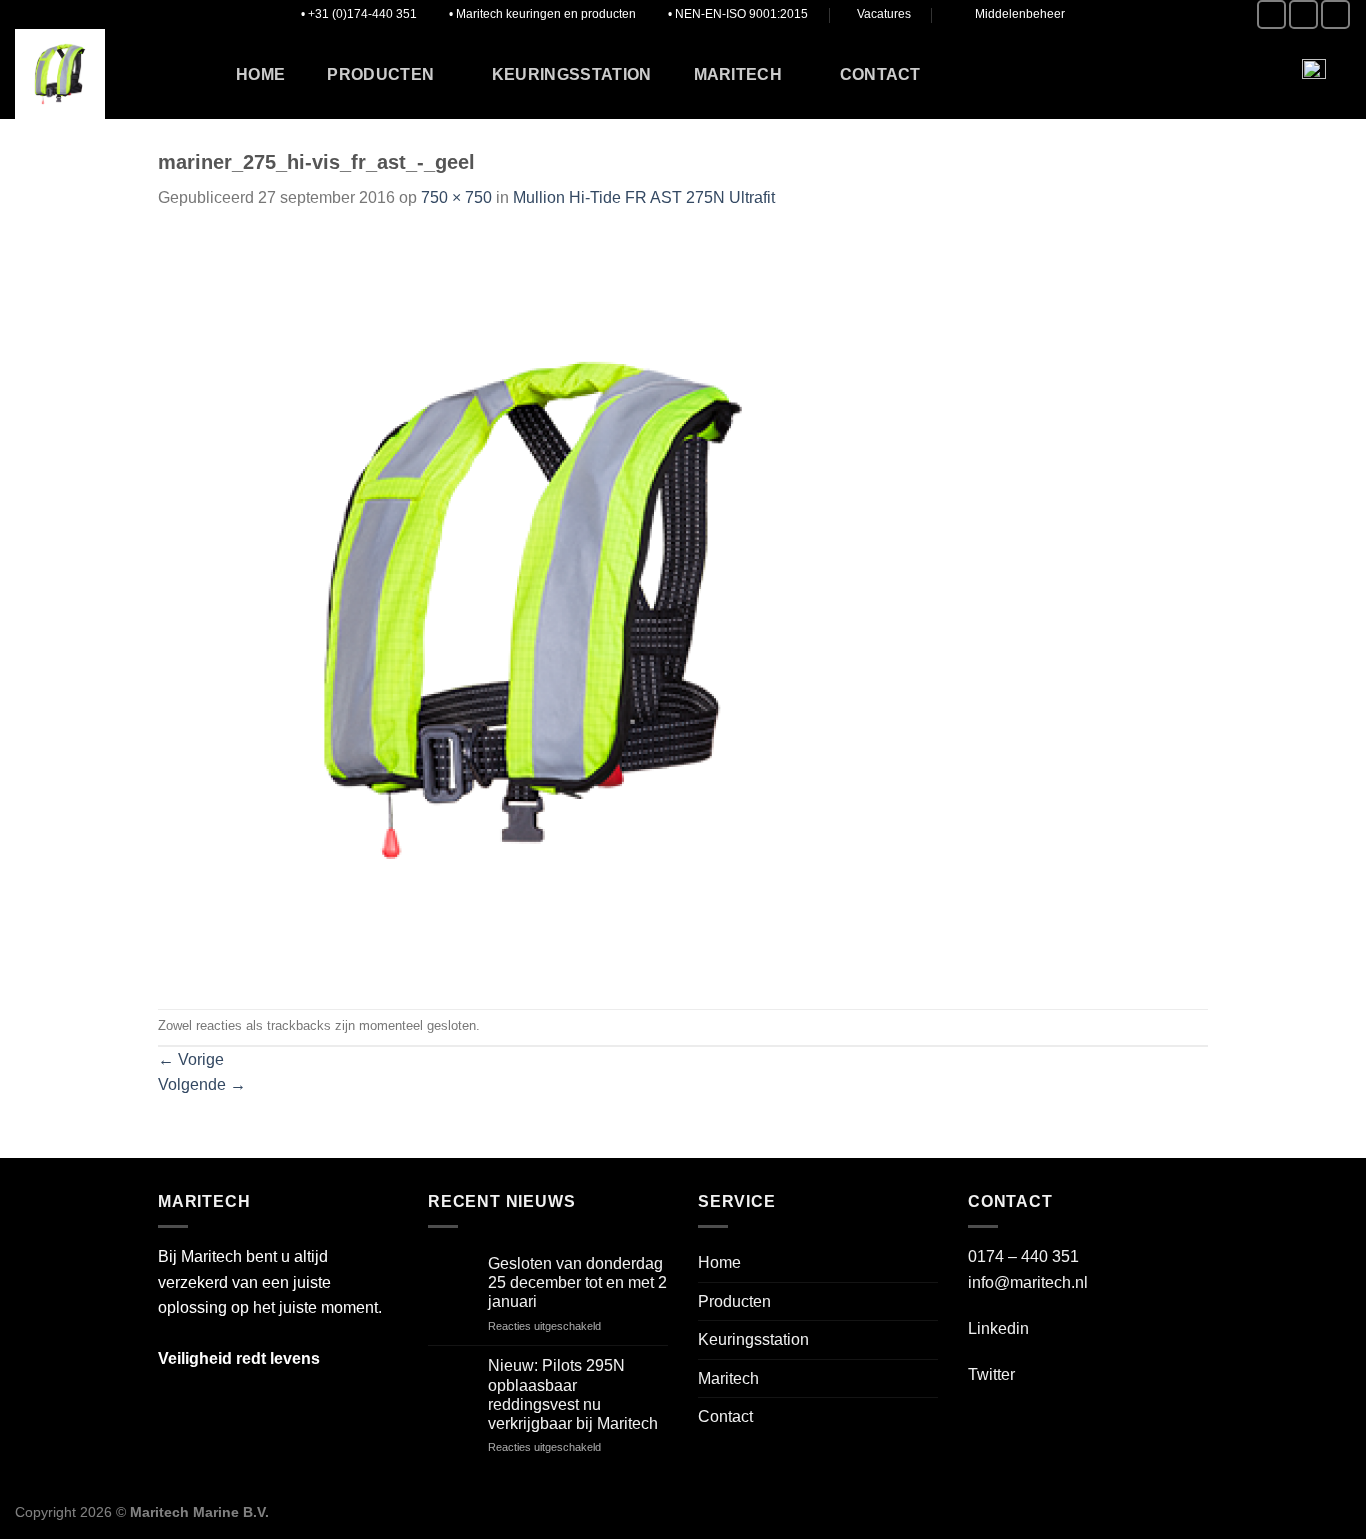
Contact (880, 75)
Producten (380, 74)
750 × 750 (456, 197)
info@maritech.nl (1028, 1282)
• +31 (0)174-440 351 (359, 14)
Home (260, 75)
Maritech (738, 74)
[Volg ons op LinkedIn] (1335, 14)
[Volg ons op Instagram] (1271, 14)
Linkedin (998, 1328)
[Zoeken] (1249, 73)
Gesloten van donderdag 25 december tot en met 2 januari (577, 1282)
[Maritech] (102, 74)
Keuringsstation (572, 75)
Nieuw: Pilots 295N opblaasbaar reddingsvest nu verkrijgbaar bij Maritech (573, 1394)
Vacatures (884, 14)
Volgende (202, 1084)
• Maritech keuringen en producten (542, 14)
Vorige (191, 1059)
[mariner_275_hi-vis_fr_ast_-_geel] (533, 608)
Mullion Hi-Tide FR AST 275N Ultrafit (644, 197)
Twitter (991, 1374)
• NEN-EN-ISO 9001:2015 (738, 14)
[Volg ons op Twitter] (1303, 14)
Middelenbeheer (1020, 14)
